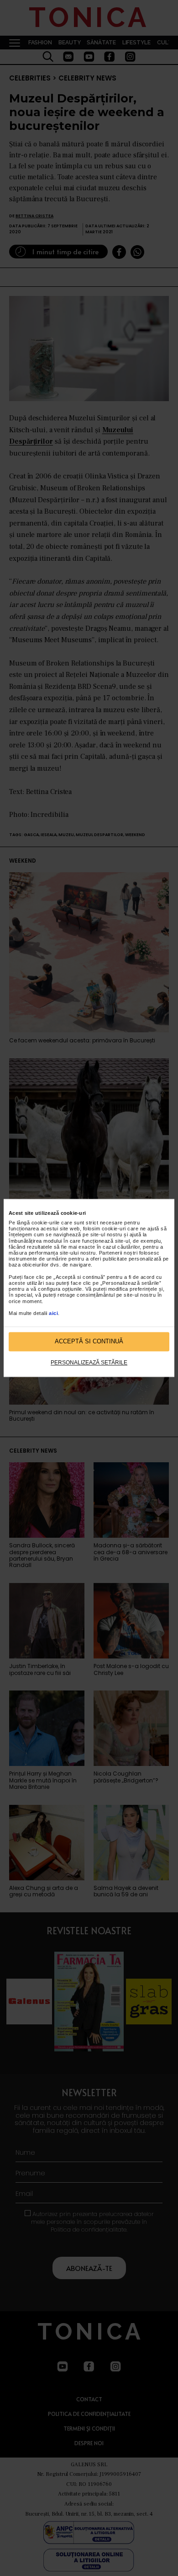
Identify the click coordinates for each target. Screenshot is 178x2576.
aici (53, 1313)
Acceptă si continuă (89, 1342)
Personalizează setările (89, 1363)
